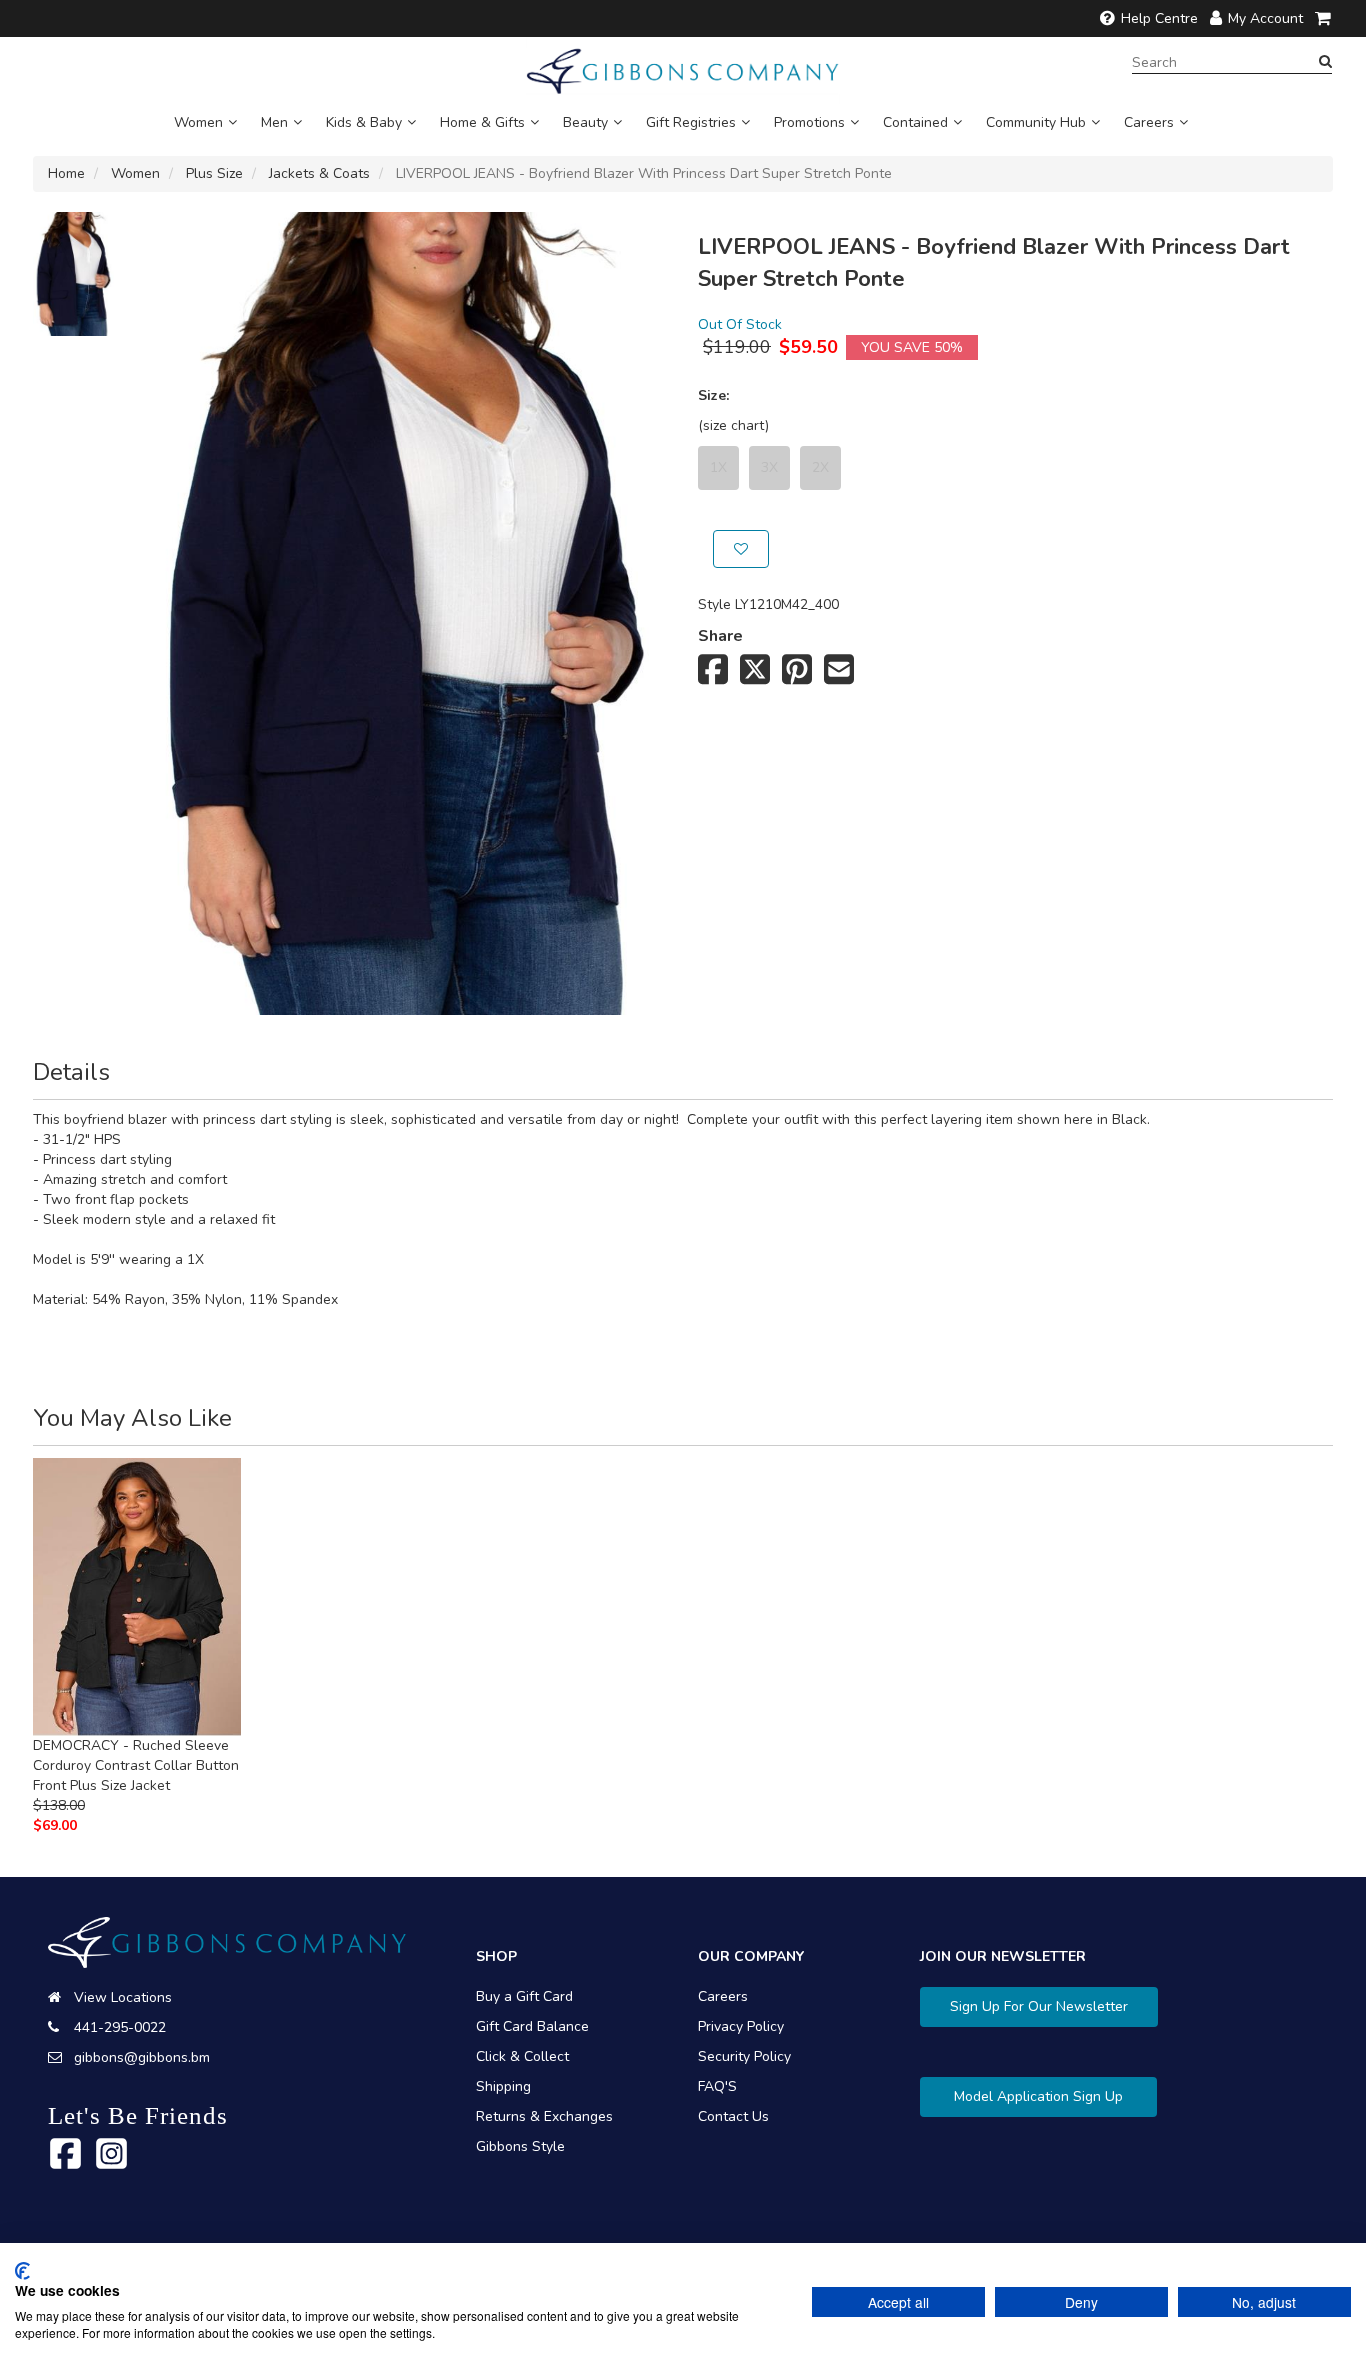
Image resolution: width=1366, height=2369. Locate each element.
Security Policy (744, 2056)
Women (198, 122)
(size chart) (733, 425)
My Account (1265, 18)
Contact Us (733, 2116)
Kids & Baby (364, 122)
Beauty (585, 122)
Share (720, 636)
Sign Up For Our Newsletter (1039, 2006)
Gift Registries (691, 122)
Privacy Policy (741, 2026)
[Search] (1325, 62)
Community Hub (1036, 122)
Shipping (503, 2086)
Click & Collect (522, 2056)
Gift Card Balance (532, 2026)
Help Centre (1159, 18)
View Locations (123, 1997)
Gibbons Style (520, 2146)
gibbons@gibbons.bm (142, 2057)
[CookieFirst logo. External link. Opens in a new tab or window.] (22, 2271)
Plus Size (214, 173)
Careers (1149, 122)
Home (66, 173)
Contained (915, 122)
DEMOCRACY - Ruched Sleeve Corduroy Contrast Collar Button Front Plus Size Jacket (136, 1765)
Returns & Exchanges (544, 2116)
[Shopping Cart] (1324, 18)
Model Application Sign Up (1038, 2096)
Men (274, 122)
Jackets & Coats (319, 173)
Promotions (809, 122)
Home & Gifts (482, 122)
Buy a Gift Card (524, 1996)
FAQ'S (717, 2086)
